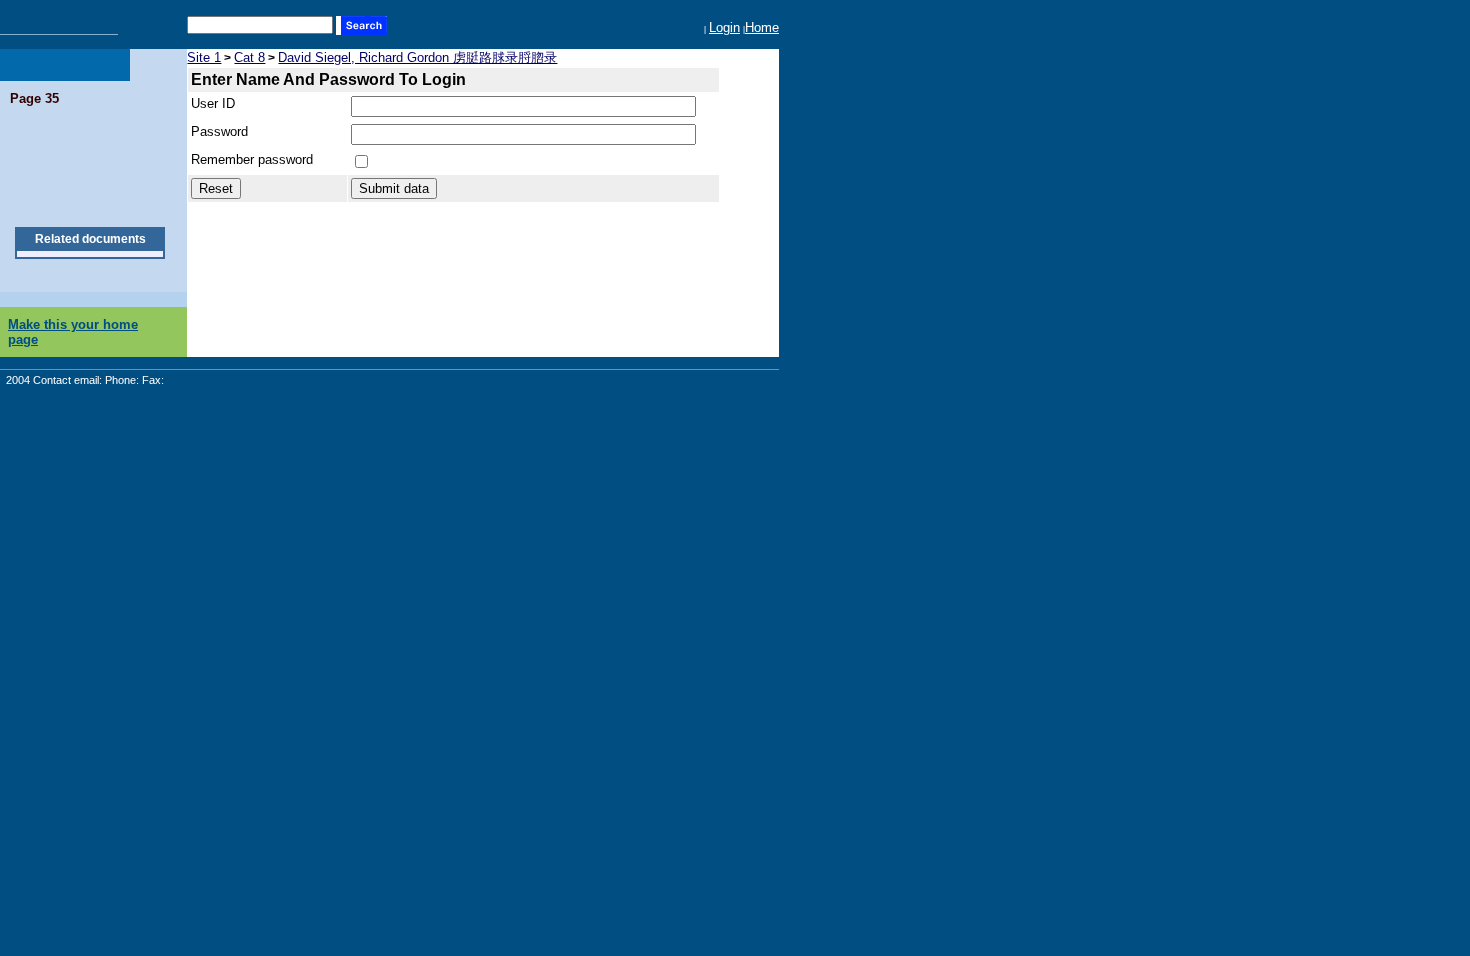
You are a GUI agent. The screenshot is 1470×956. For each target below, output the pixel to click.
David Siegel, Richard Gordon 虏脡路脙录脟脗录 (417, 57)
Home (762, 27)
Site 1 (204, 57)
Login (724, 27)
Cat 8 (249, 57)
